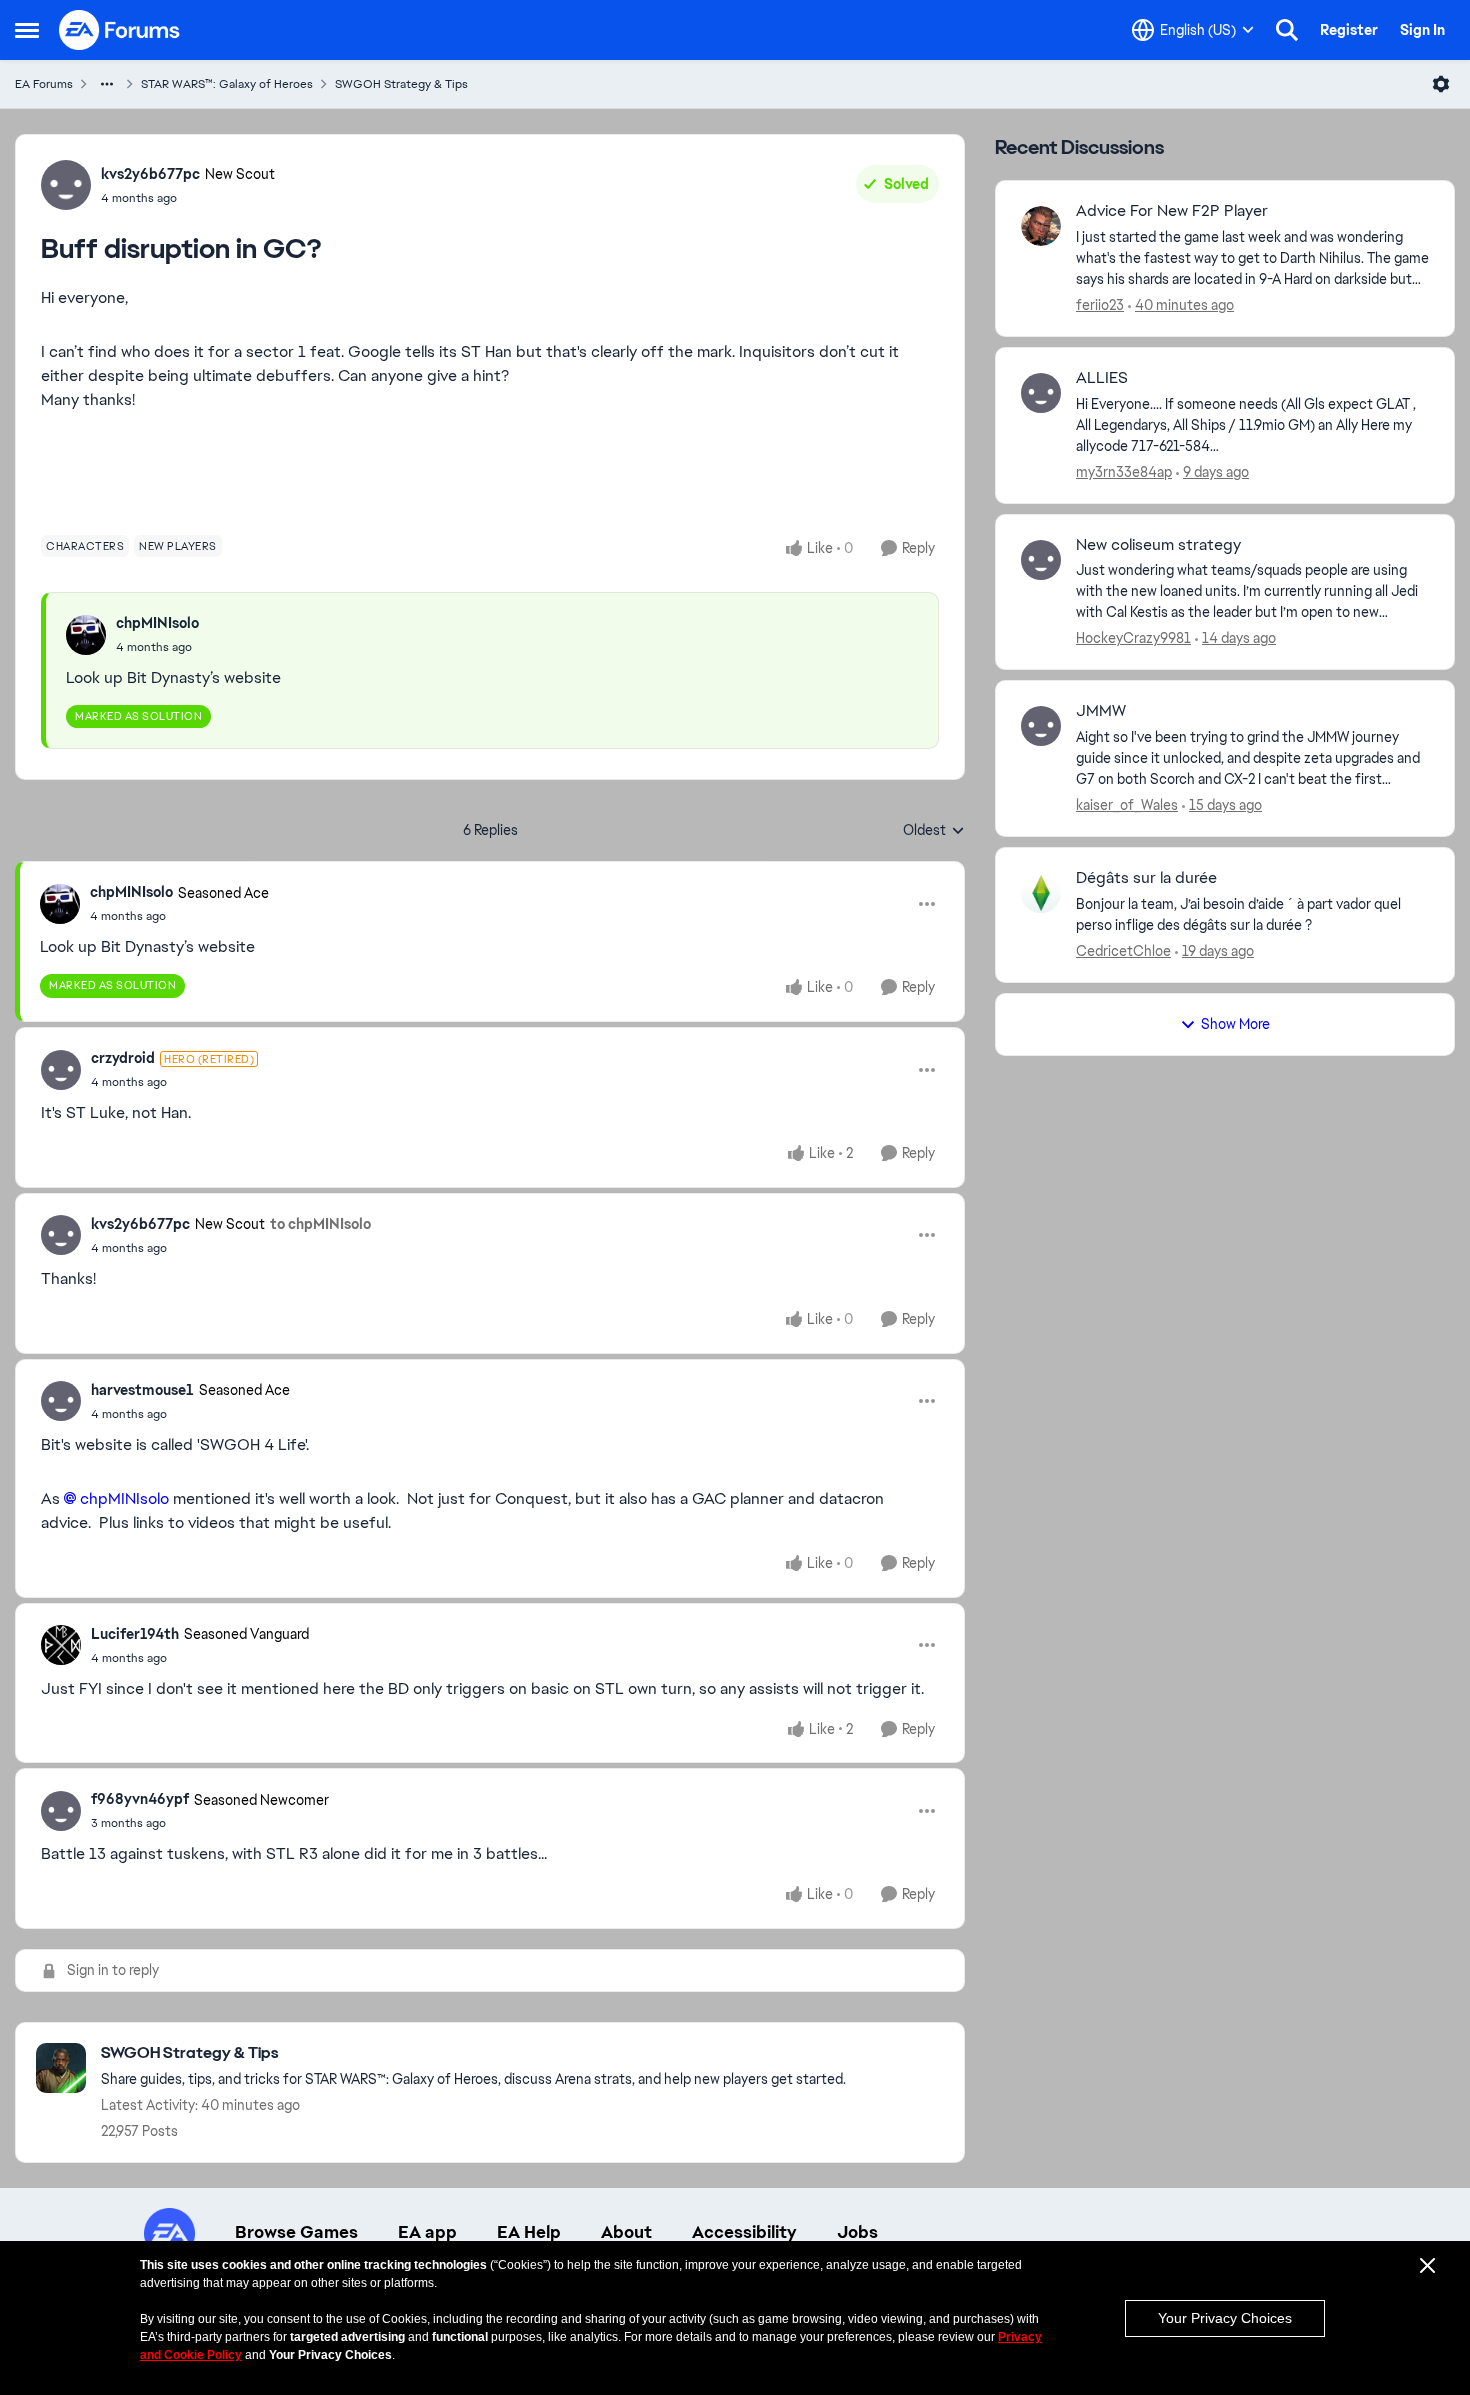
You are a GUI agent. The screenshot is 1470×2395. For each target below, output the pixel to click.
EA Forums (44, 84)
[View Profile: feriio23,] (1041, 226)
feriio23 (1100, 305)
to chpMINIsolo (320, 1224)
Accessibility (744, 2232)
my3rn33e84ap (1124, 472)
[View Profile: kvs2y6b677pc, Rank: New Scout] (66, 185)
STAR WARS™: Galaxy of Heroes (227, 84)
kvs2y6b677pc (150, 174)
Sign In (1422, 30)
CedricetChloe (1123, 951)
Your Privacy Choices (1225, 2318)
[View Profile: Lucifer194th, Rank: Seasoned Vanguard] (61, 1645)
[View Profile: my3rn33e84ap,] (1041, 393)
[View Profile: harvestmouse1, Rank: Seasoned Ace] (61, 1401)
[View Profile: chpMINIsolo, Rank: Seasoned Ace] (60, 904)
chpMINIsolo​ (124, 1498)
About (626, 2232)
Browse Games (296, 2232)
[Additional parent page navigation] (107, 84)
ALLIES (1102, 378)
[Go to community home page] (120, 30)
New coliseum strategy (1158, 545)
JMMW (1101, 711)
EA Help (529, 2232)
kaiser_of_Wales (1127, 805)
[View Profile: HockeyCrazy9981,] (1041, 560)
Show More (1235, 1024)
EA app (427, 2232)
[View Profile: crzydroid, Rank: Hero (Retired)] (61, 1070)
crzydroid (123, 1058)
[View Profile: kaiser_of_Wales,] (1041, 726)
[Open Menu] (1441, 84)
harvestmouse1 (142, 1390)
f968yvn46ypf (140, 1799)
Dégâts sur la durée (1146, 878)
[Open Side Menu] (27, 30)
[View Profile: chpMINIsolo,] (86, 635)
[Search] (1287, 30)
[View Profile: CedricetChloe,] (1041, 893)
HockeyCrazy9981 (1133, 638)
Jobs (857, 2232)
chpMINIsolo (157, 623)
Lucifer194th (135, 1634)
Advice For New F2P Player (1172, 211)
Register (1349, 30)
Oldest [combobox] (934, 831)
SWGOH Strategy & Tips (401, 84)
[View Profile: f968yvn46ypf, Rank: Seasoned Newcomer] (61, 1811)
